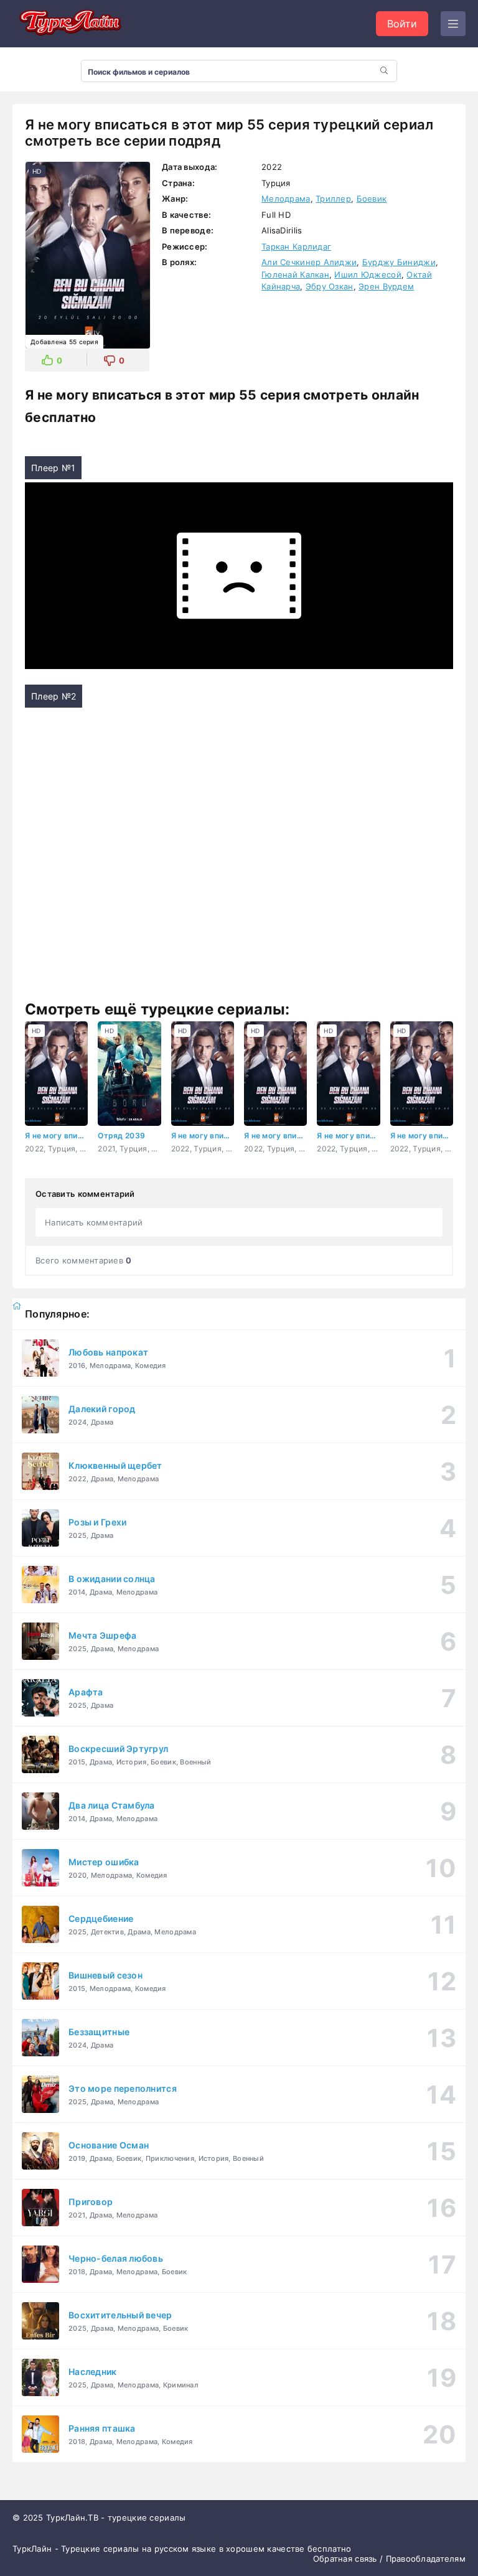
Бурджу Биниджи (399, 262)
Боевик (372, 199)
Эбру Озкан (330, 286)
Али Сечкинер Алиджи (309, 262)
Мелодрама (286, 199)
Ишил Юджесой (368, 274)
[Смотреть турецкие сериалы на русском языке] (68, 24)
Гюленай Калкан (295, 274)
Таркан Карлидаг (296, 246)
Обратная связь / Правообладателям (389, 2559)
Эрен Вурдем (386, 286)
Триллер (333, 199)
